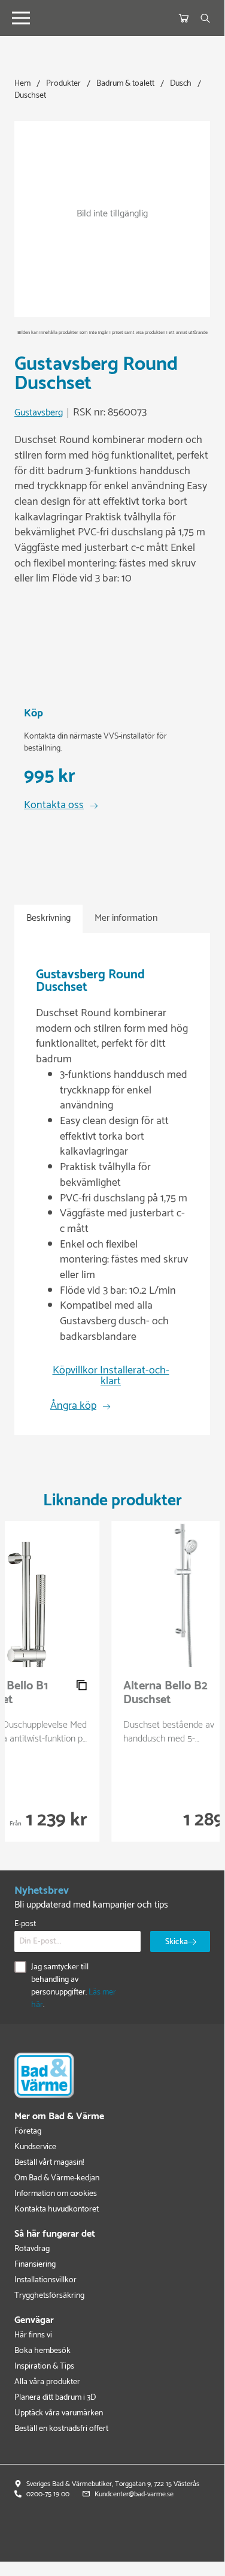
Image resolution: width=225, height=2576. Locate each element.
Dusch (181, 84)
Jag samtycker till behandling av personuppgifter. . (74, 1986)
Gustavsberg (39, 413)
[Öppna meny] (21, 18)
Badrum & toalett (125, 84)
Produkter (63, 84)
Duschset (30, 96)
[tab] (48, 919)
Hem (22, 84)
